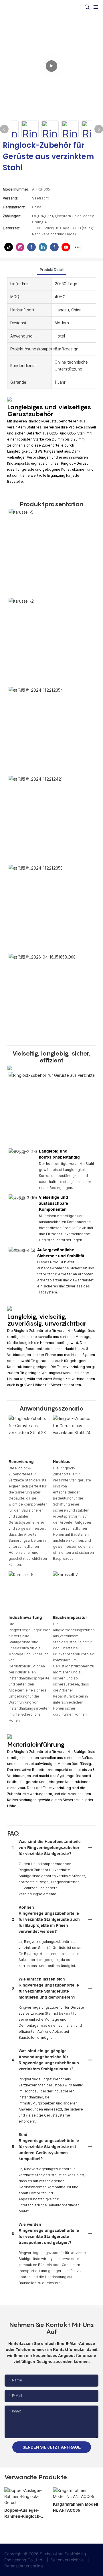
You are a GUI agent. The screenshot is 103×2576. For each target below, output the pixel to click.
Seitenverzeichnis (67, 2560)
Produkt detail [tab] (52, 270)
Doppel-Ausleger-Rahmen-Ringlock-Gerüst (22, 2514)
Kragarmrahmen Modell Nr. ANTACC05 (76, 2507)
